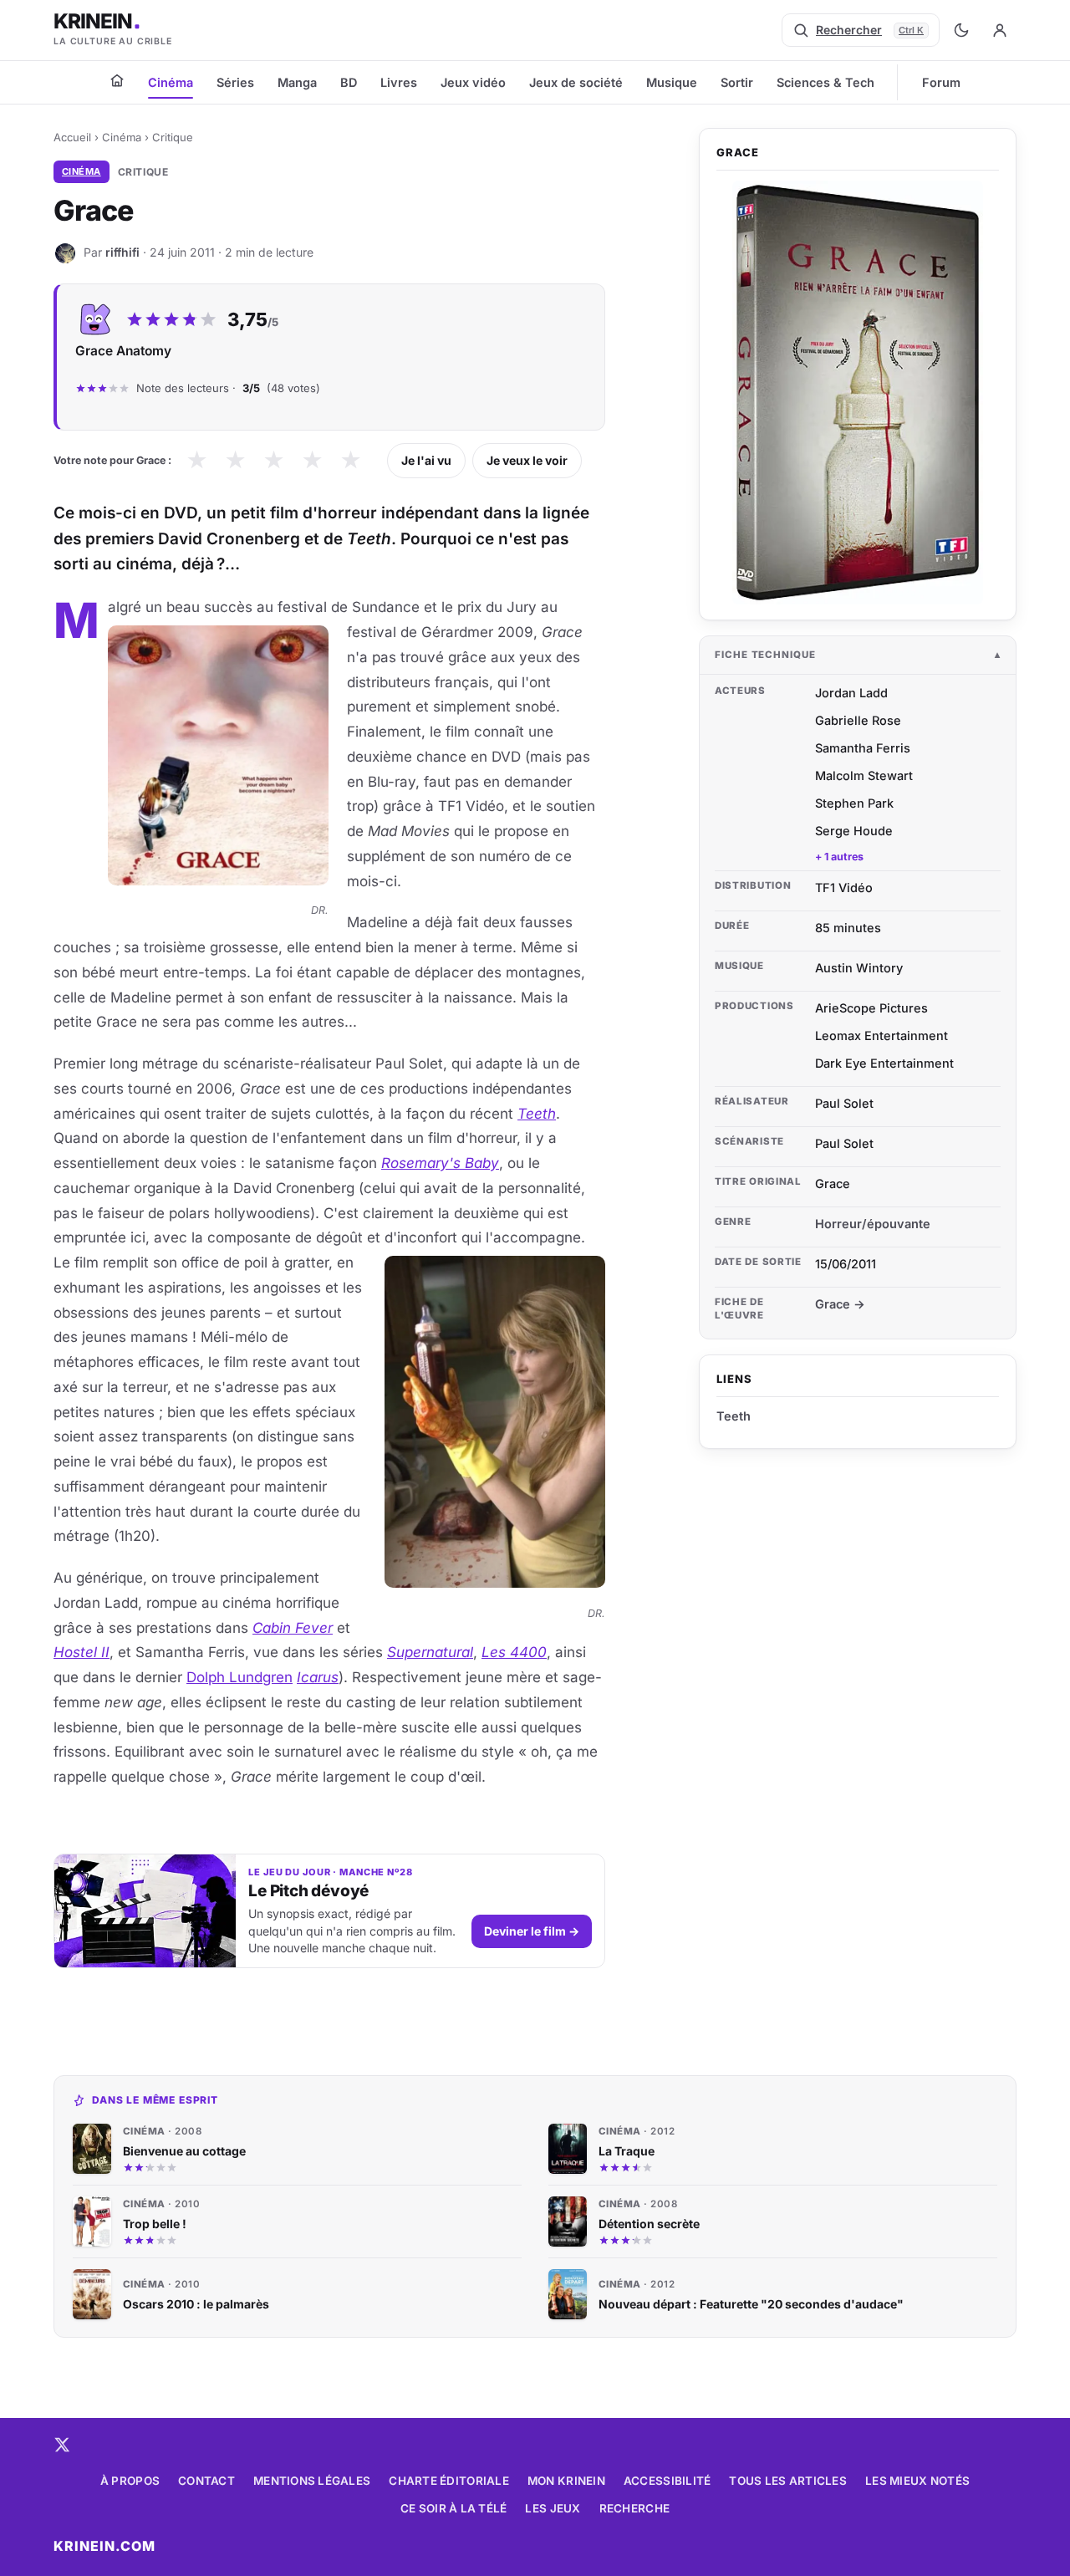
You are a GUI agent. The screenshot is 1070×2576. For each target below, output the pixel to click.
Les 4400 (514, 1652)
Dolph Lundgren (239, 1677)
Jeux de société (576, 82)
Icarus (318, 1677)
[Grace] (858, 393)
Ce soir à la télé (454, 2508)
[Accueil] (117, 80)
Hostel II (82, 1652)
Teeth (537, 1114)
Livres (399, 82)
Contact (206, 2481)
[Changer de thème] (961, 30)
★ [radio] (197, 460)
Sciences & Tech (825, 82)
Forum (941, 82)
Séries (235, 82)
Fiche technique (765, 655)
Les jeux (553, 2508)
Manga (297, 82)
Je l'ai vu (426, 460)
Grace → (840, 1304)
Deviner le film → (532, 1931)
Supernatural (430, 1652)
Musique (672, 82)
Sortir (737, 82)
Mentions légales (312, 2481)
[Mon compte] (1000, 30)
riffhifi (122, 252)
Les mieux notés (917, 2481)
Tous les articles (788, 2481)
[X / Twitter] (62, 2445)
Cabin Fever (293, 1628)
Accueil (72, 137)
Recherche (634, 2508)
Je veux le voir (527, 460)
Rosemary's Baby (440, 1163)
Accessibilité (667, 2481)
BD (349, 82)
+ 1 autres (839, 857)
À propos (130, 2481)
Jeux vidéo (473, 82)
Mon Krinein (566, 2481)
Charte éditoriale (449, 2481)
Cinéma (171, 82)
